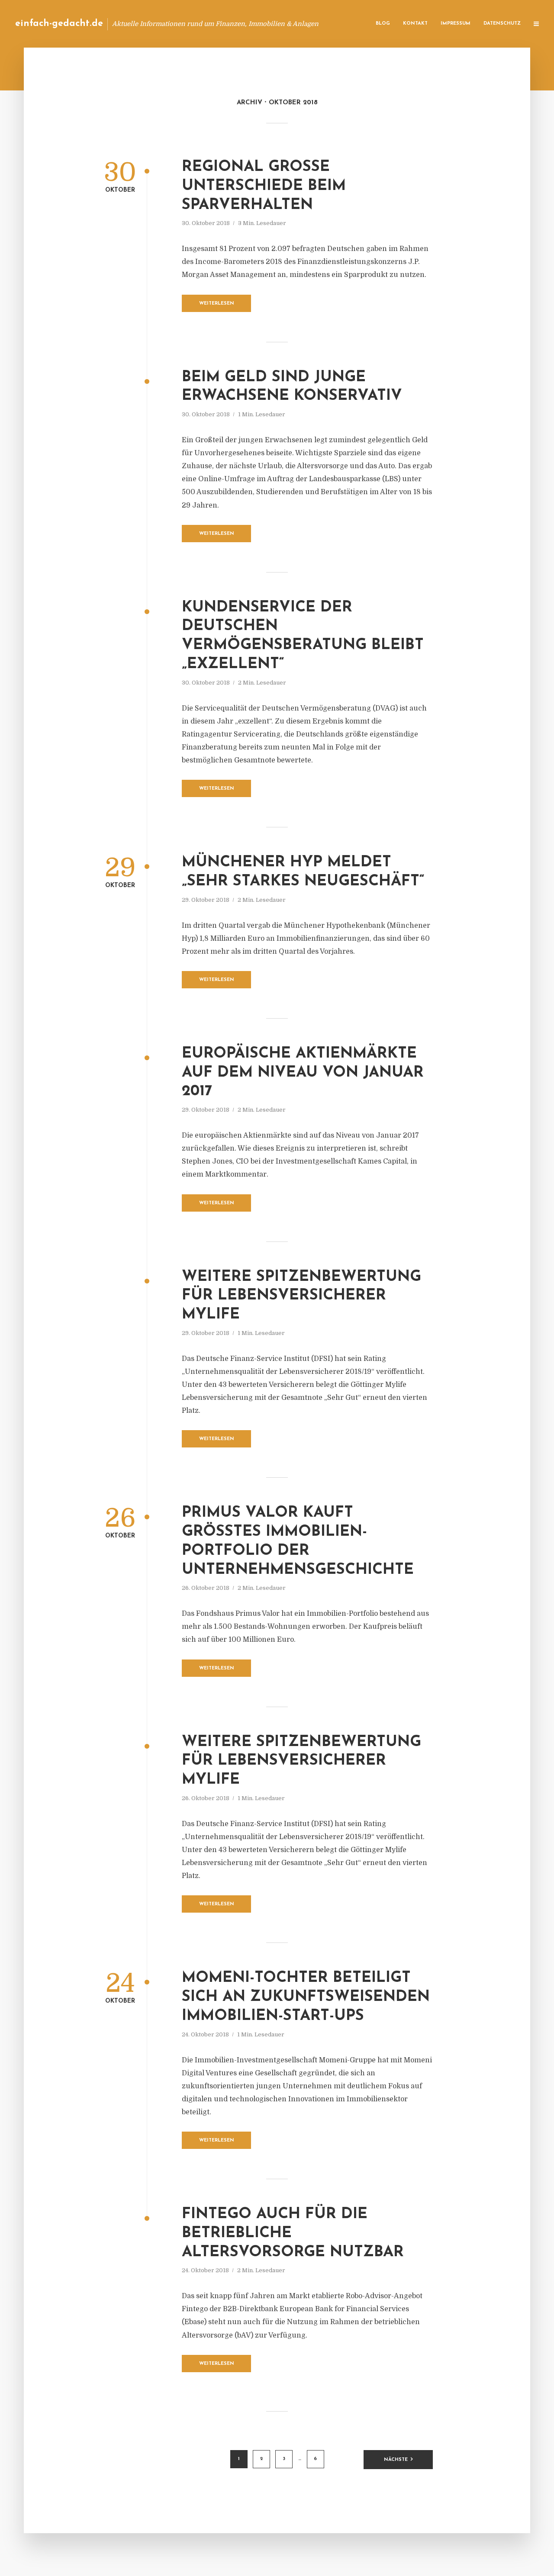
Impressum (456, 24)
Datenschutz (502, 24)
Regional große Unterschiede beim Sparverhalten (264, 186)
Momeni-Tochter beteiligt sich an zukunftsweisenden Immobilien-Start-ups (306, 1997)
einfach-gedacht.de (59, 24)
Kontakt (415, 24)
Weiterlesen (217, 304)
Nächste (396, 2460)
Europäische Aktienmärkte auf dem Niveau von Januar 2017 (303, 1073)
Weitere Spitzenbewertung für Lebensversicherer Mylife (301, 1296)
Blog (383, 24)
